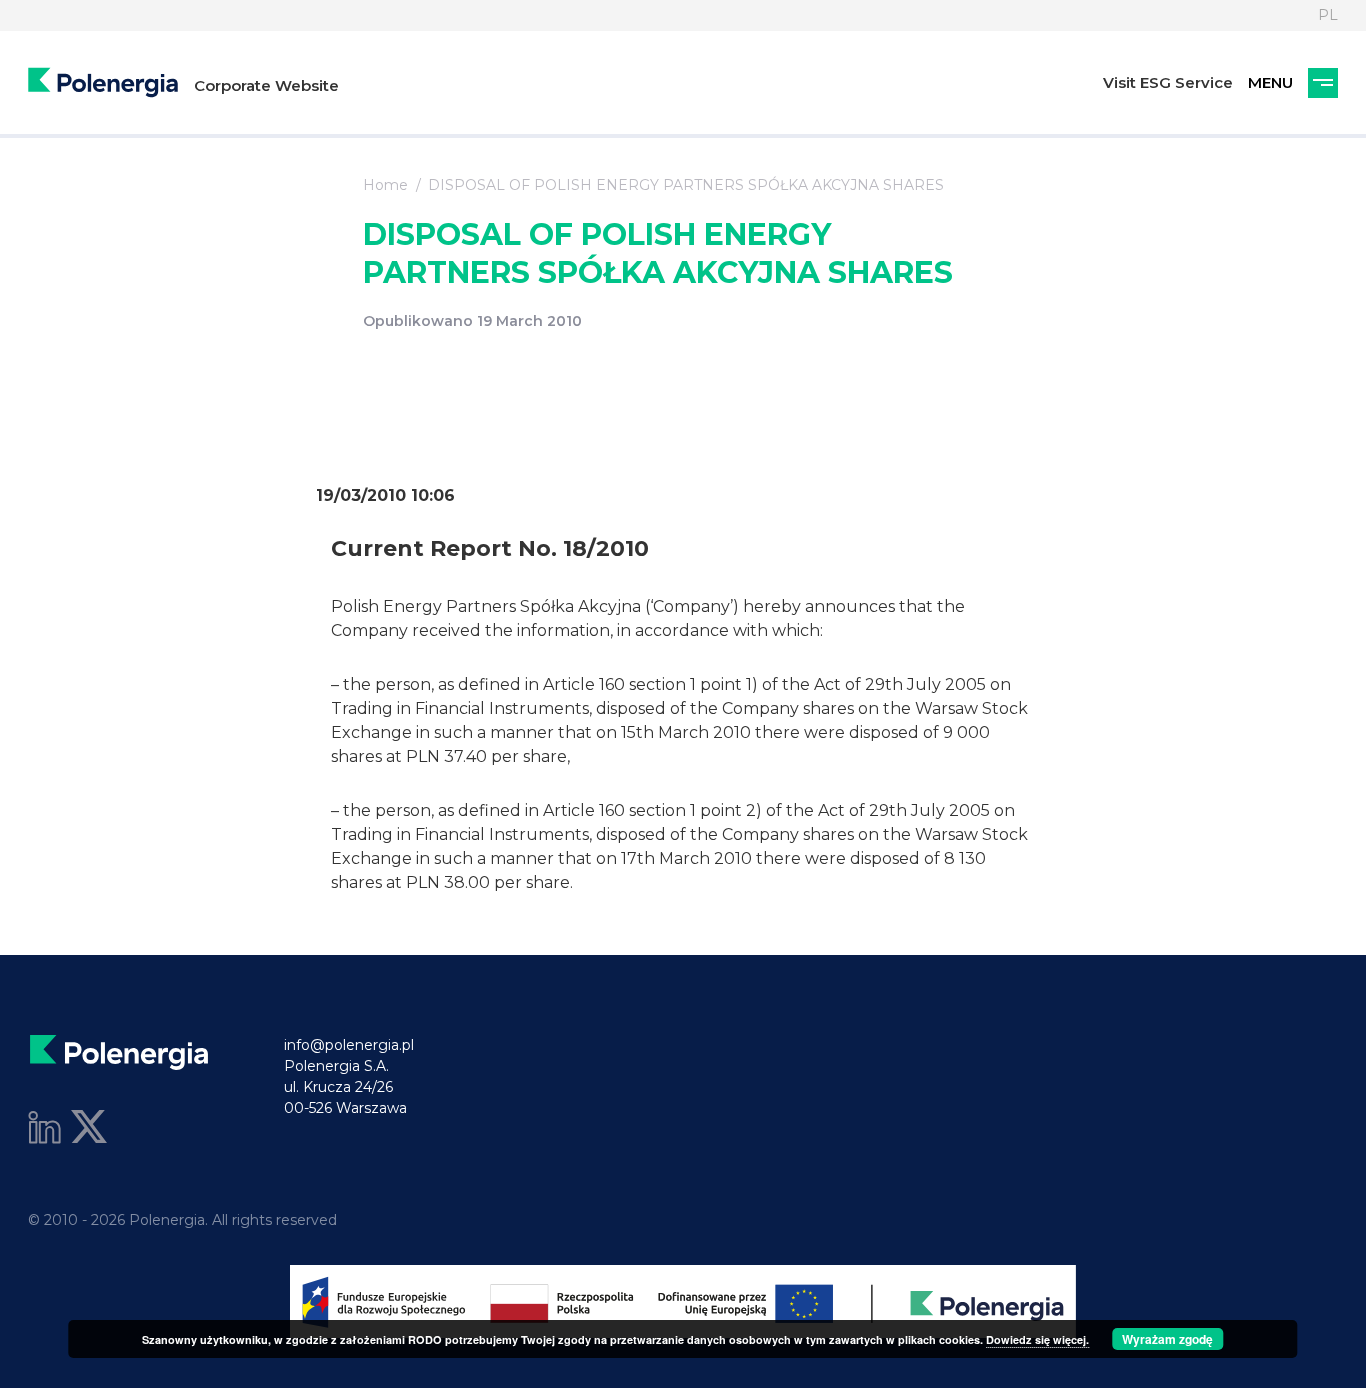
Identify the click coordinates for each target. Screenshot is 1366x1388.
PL (1328, 15)
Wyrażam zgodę (1167, 1339)
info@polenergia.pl (349, 1045)
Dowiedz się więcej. (1037, 1339)
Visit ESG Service (1168, 82)
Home (385, 185)
